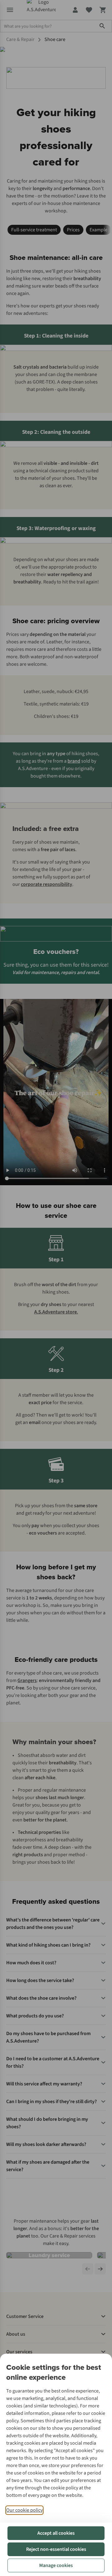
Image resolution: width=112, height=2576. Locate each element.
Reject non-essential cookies (56, 2549)
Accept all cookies (56, 2533)
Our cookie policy (24, 2510)
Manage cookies (56, 2565)
